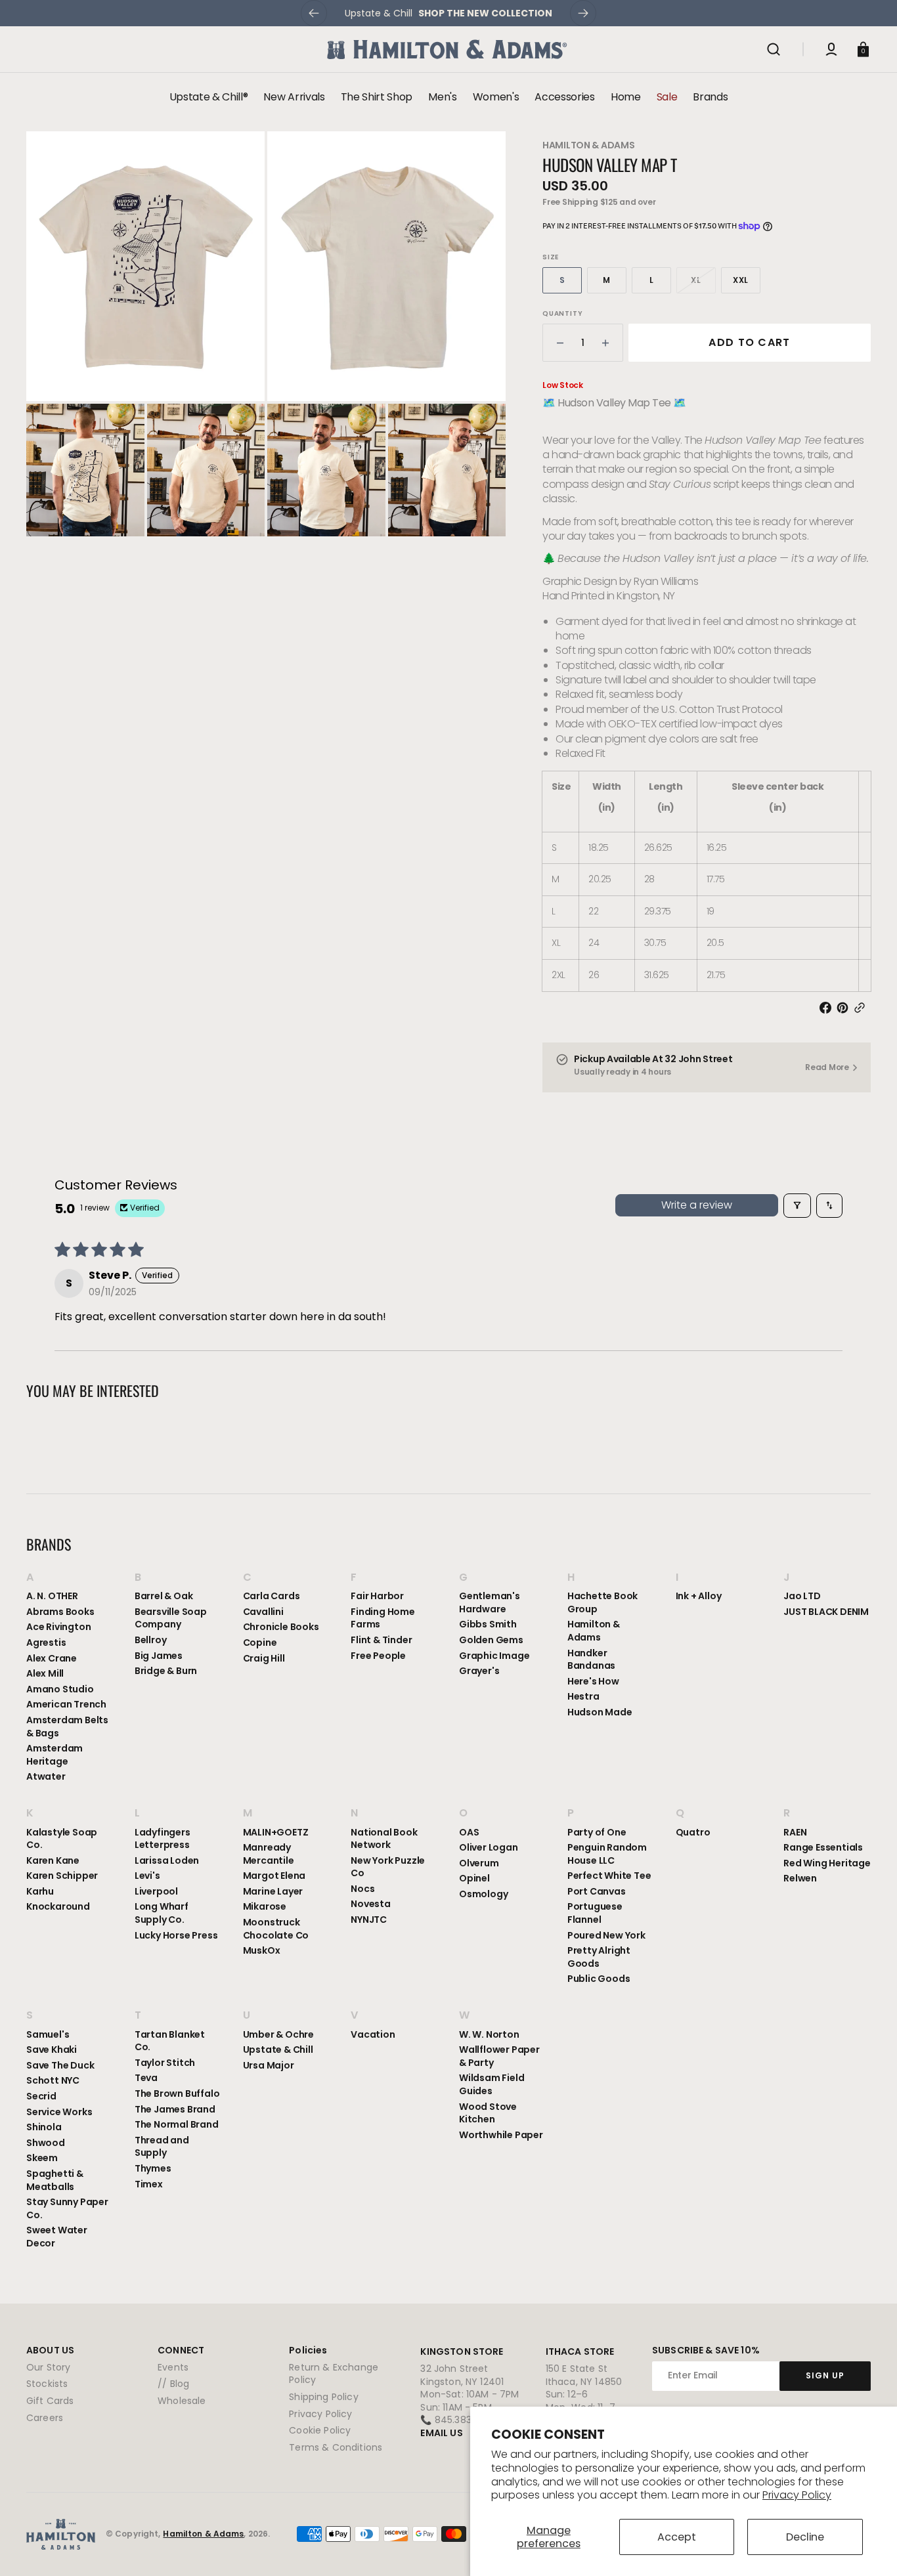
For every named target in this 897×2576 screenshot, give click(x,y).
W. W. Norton (489, 2035)
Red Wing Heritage (827, 1863)
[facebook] (828, 1008)
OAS (469, 1833)
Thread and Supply (162, 2147)
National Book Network (384, 1839)
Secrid (41, 2096)
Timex (149, 2184)
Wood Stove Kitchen (488, 2113)
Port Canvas (597, 1891)
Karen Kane (53, 1860)
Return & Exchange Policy (334, 2374)
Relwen (800, 1878)
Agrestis (46, 1642)
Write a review (697, 1205)
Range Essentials (823, 1847)
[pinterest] (845, 1008)
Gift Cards (50, 2401)
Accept (677, 2537)
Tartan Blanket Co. (170, 2041)
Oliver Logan (489, 1847)
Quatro (693, 1833)
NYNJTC (369, 1920)
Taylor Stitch (165, 2063)
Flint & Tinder (381, 1640)
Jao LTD (802, 1596)
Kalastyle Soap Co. (62, 1839)
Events (173, 2368)
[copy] (862, 1008)
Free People (378, 1656)
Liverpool (156, 1891)
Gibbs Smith (488, 1624)
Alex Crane (52, 1658)
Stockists (47, 2384)
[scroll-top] (869, 2548)
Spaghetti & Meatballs (55, 2180)
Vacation (373, 2035)
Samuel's (48, 2035)
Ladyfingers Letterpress (163, 1839)
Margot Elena (274, 1876)
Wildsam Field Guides (492, 2084)
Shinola (44, 2127)
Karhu (40, 1891)
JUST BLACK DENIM (826, 1612)
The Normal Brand (177, 2124)
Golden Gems (491, 1640)
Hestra (583, 1696)
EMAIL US (441, 2433)
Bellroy (151, 1640)
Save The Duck (60, 2065)
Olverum (479, 1863)
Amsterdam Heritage (55, 1755)
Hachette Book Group (602, 1603)
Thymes (153, 2168)
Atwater (46, 1776)
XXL (747, 284)
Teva (146, 2078)
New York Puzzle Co (388, 1867)
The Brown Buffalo (177, 2093)
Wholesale (182, 2401)
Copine (260, 1642)
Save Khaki (52, 2050)
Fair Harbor (377, 1596)
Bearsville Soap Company (171, 1618)
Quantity (562, 314)
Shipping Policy (323, 2397)
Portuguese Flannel (595, 1913)
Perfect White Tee (609, 1876)
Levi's (147, 1876)
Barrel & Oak (164, 1596)
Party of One (597, 1833)
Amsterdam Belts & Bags (67, 1727)
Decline (805, 2537)
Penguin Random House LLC (607, 1854)
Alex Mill (45, 1673)
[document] (266, 334)
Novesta (371, 1904)
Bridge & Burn (166, 1671)
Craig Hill (264, 1658)
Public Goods (599, 1979)
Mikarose (265, 1906)
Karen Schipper (62, 1876)
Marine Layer (273, 1891)
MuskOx (262, 1950)
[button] (774, 49)
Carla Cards (272, 1596)
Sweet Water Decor (57, 2237)
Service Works (59, 2112)
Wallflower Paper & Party (499, 2056)
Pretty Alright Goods (599, 1957)
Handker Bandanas (591, 1660)
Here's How (593, 1681)
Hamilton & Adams (589, 145)
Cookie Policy (320, 2430)
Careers (45, 2418)
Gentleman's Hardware (490, 1603)
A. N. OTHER (52, 1596)
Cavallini (263, 1612)
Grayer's (479, 1671)
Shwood (46, 2143)
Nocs (362, 1889)
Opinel (474, 1878)
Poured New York (606, 1935)
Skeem (42, 2158)
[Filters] (797, 1205)
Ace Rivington (58, 1627)
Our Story (48, 2368)
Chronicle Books (281, 1627)
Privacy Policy (797, 2495)
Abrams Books (60, 1612)
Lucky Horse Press (176, 1935)
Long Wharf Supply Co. (162, 1913)
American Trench (66, 1704)
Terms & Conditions (336, 2447)
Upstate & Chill (278, 2050)
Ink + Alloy (699, 1596)
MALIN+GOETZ (276, 1833)
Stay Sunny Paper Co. (67, 2208)
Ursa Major (269, 2065)
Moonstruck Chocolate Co (276, 1929)
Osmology (483, 1894)
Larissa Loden (167, 1860)
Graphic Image (494, 1656)
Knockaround (58, 1906)
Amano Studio (60, 1689)
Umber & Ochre (278, 2035)
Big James (159, 1656)
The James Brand (175, 2109)
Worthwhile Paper (501, 2135)
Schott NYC (53, 2080)
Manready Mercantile (269, 1854)
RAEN (795, 1833)
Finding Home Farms (383, 1618)
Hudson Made (600, 1712)
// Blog (173, 2384)
